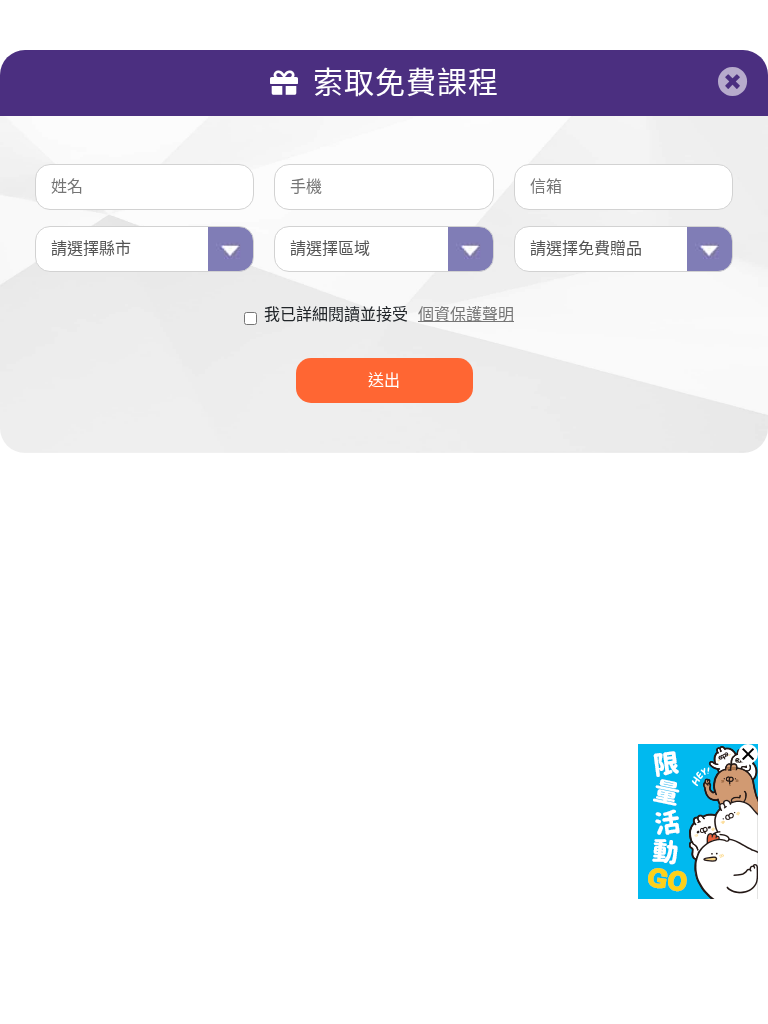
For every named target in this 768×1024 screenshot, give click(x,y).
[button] (748, 754)
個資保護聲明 (466, 314)
